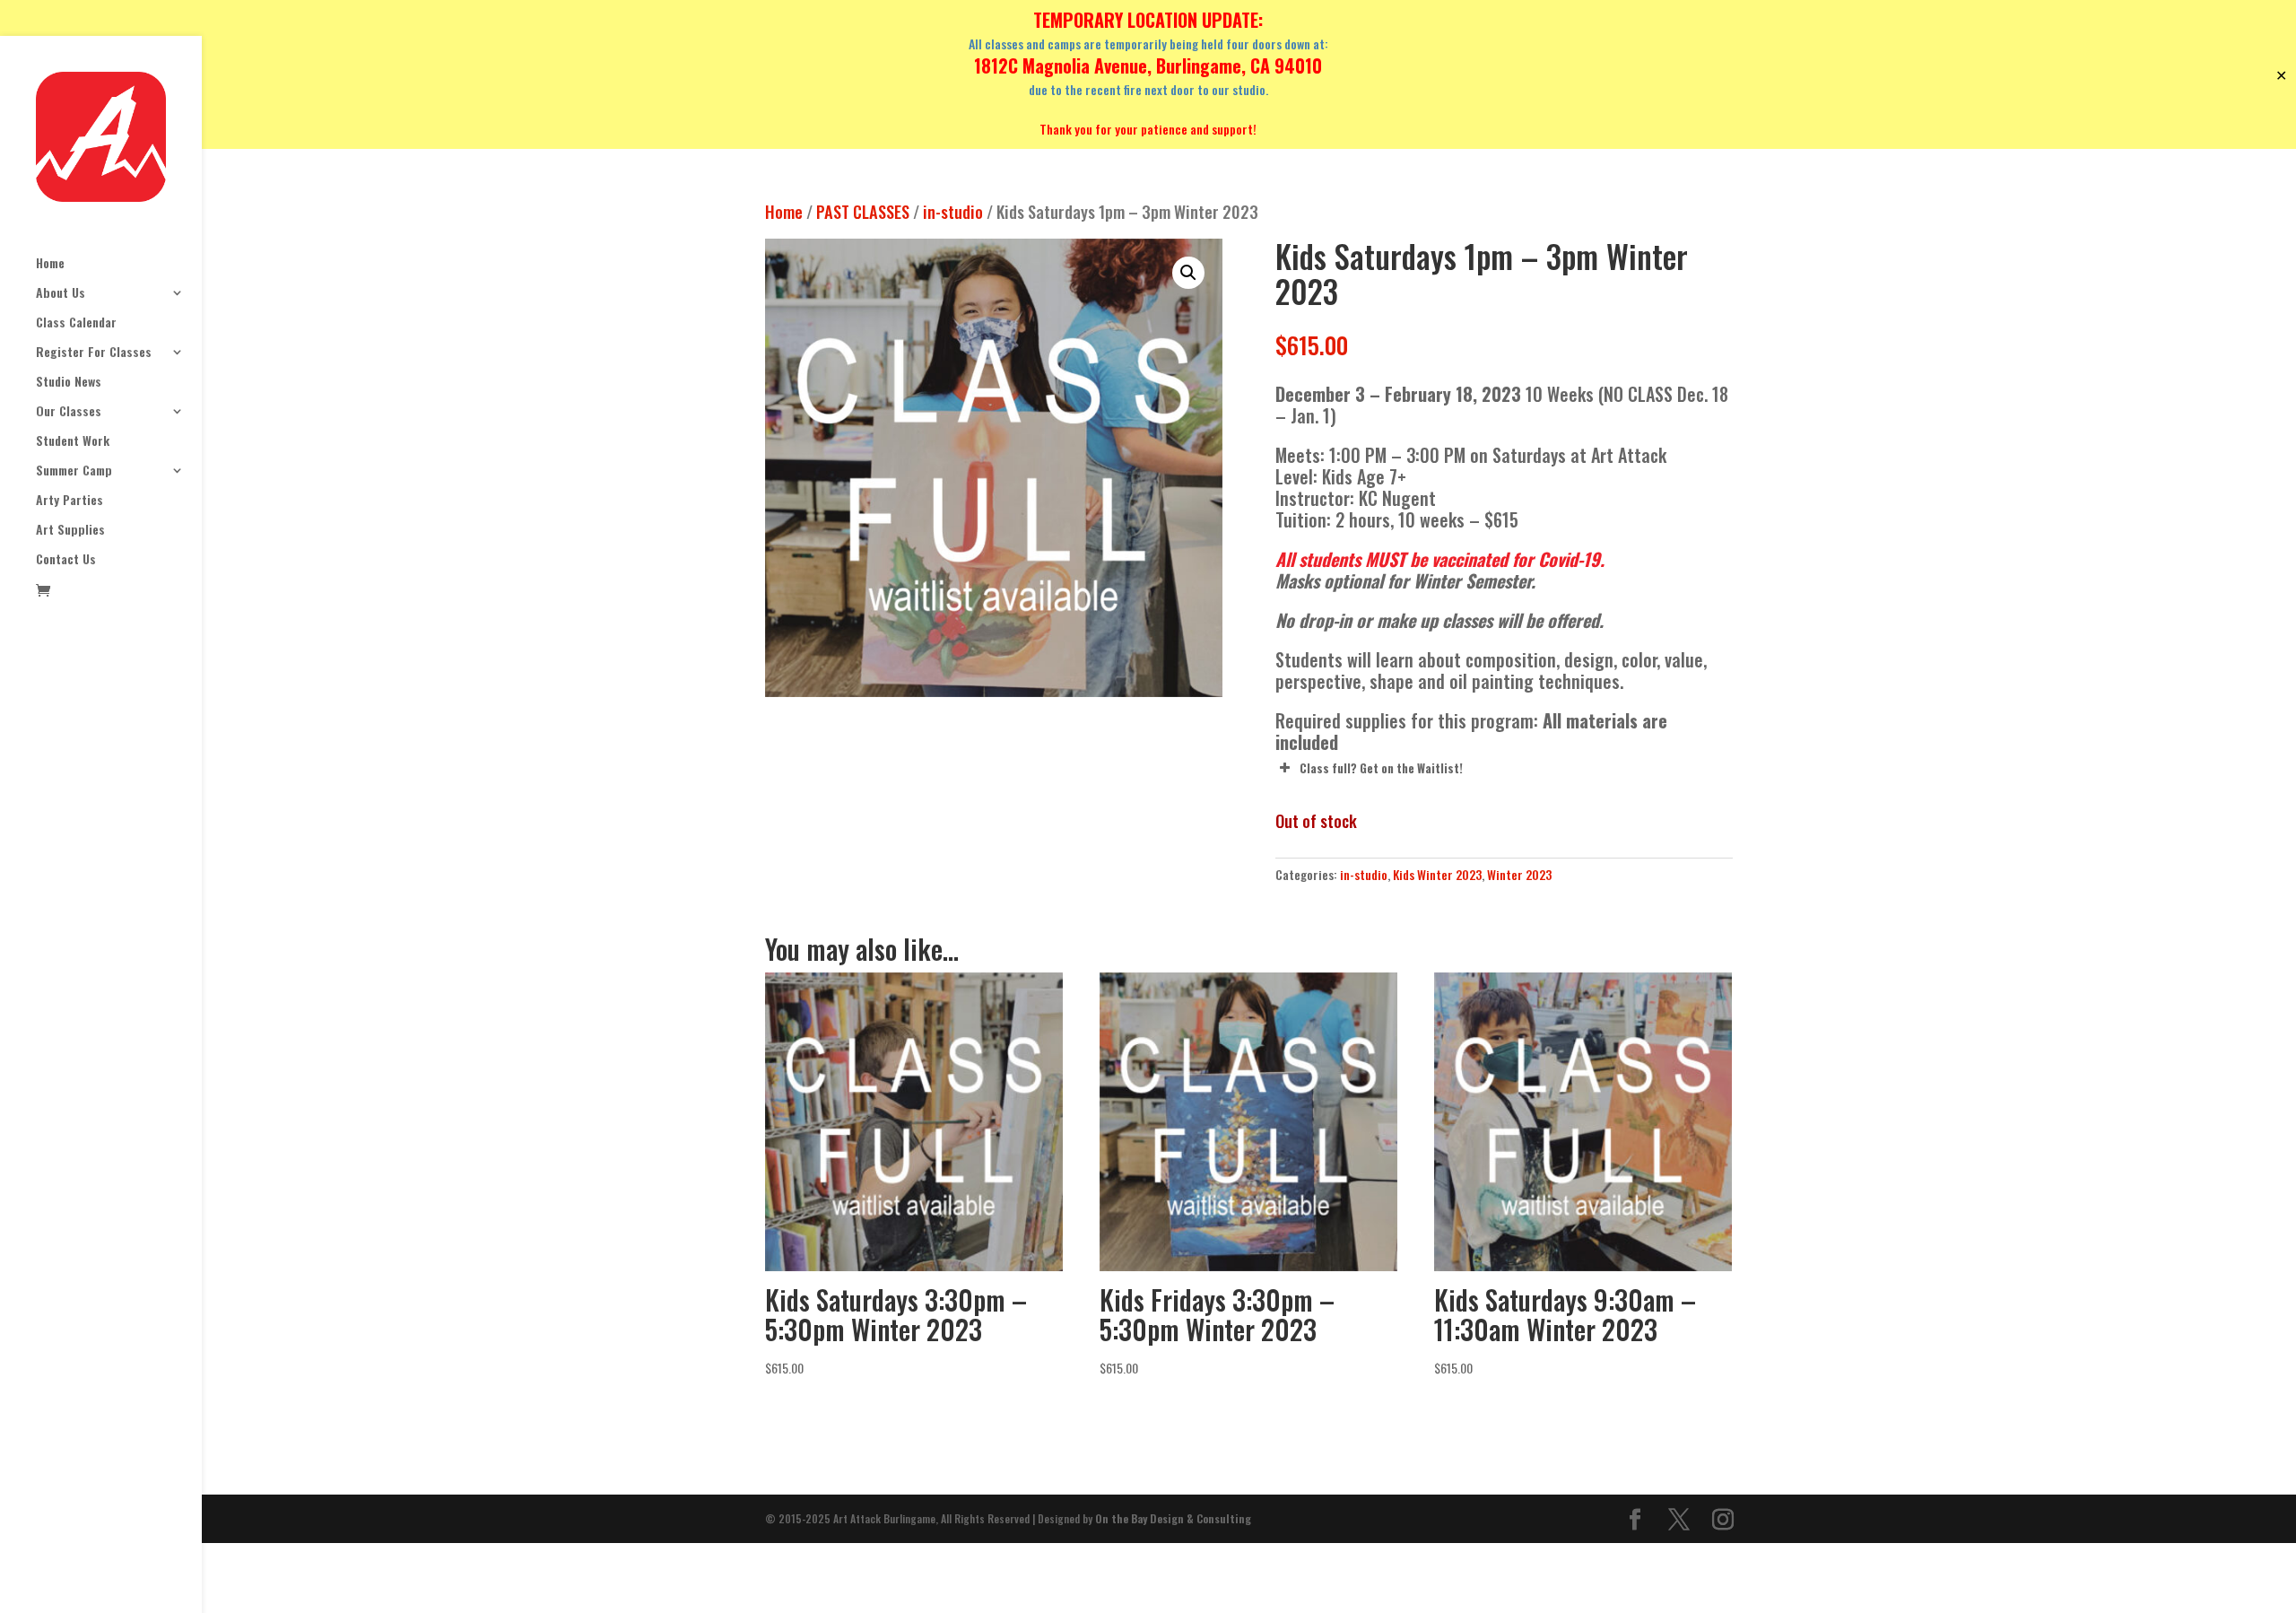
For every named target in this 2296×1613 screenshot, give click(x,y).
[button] (1188, 273)
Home (50, 264)
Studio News (69, 383)
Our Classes (69, 412)
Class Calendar (76, 323)
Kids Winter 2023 (1437, 874)
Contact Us (66, 560)
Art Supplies (70, 531)
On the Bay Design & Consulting (1173, 1518)
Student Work (73, 442)
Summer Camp (74, 471)
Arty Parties (70, 501)
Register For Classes (94, 353)
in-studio (953, 211)
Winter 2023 (1519, 874)
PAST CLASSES (863, 211)
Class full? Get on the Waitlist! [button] (1381, 768)
